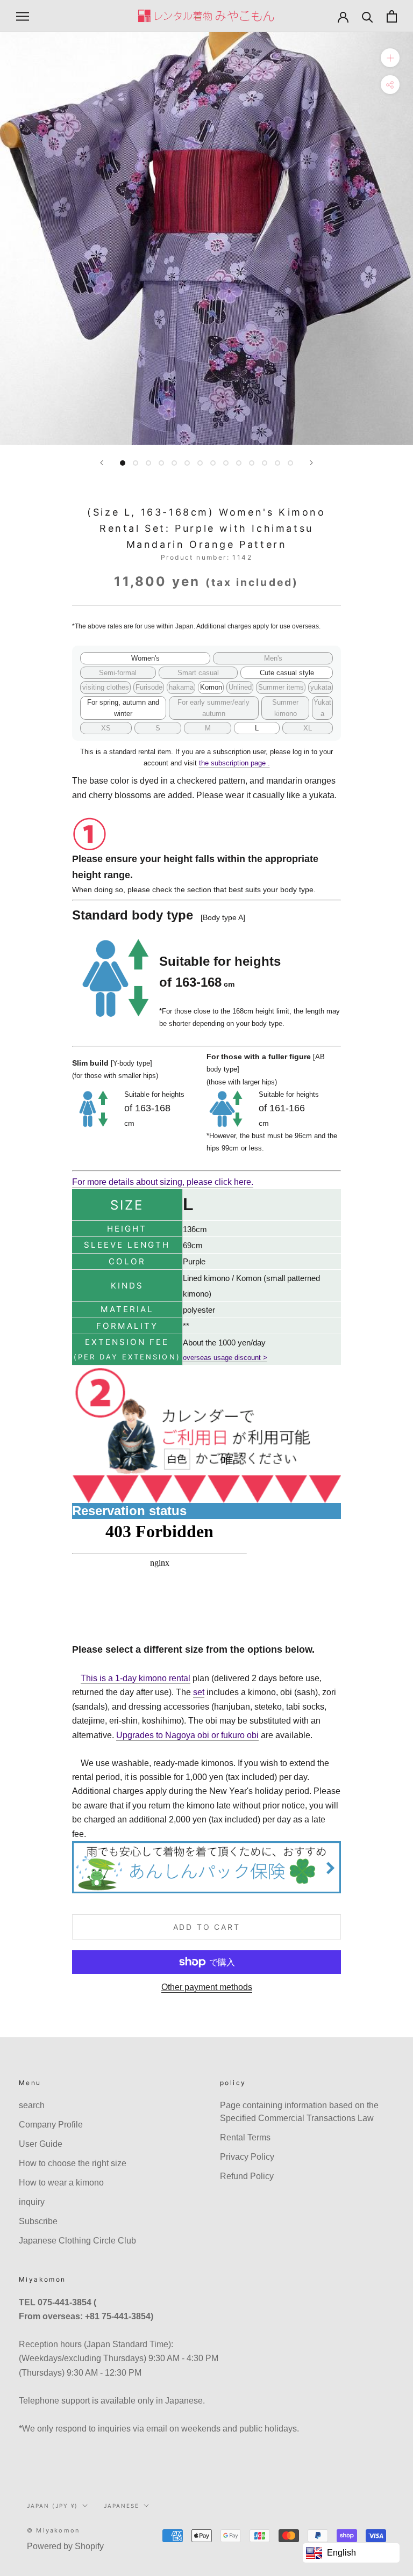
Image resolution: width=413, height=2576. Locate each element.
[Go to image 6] (187, 463)
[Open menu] (23, 16)
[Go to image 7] (200, 463)
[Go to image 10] (239, 463)
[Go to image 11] (252, 463)
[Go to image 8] (213, 463)
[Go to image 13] (277, 463)
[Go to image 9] (226, 463)
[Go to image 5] (174, 463)
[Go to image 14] (290, 463)
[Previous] (102, 463)
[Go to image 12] (265, 463)
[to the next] (311, 463)
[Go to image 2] (136, 463)
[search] (368, 16)
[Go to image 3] (148, 463)
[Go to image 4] (161, 463)
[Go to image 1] (123, 463)
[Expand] (390, 58)
